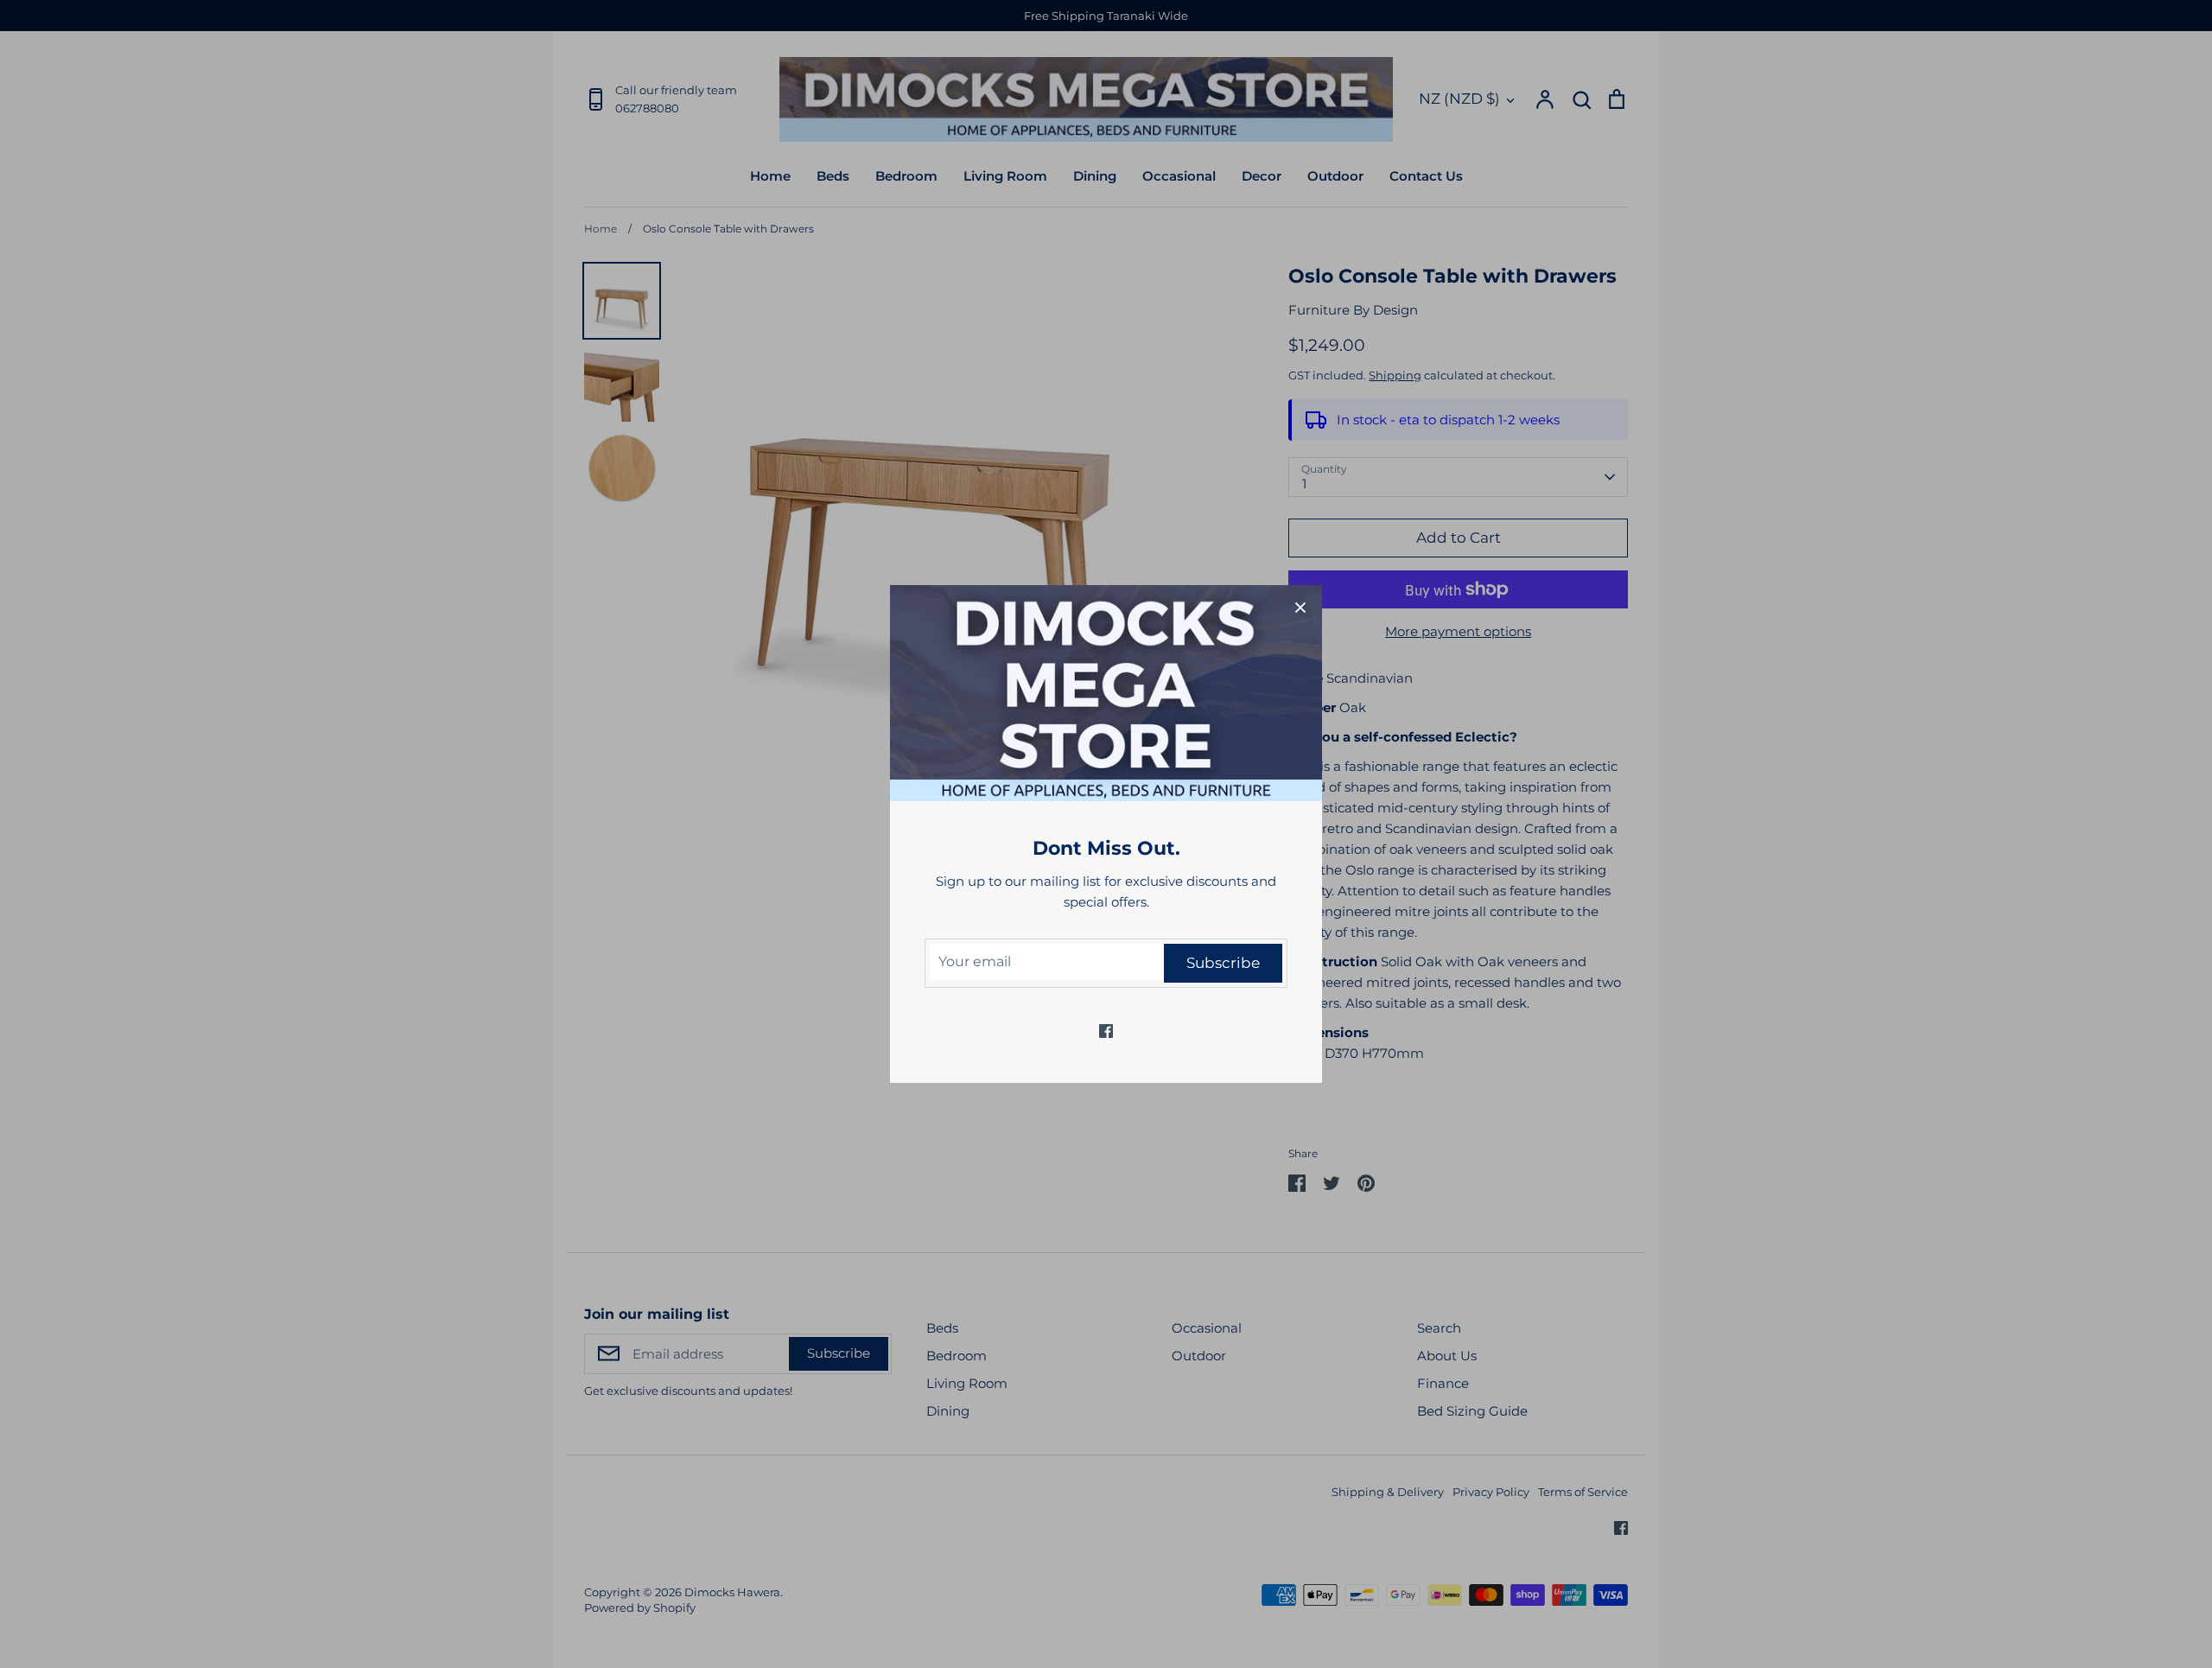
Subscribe (1223, 963)
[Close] (1300, 607)
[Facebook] (1106, 1031)
